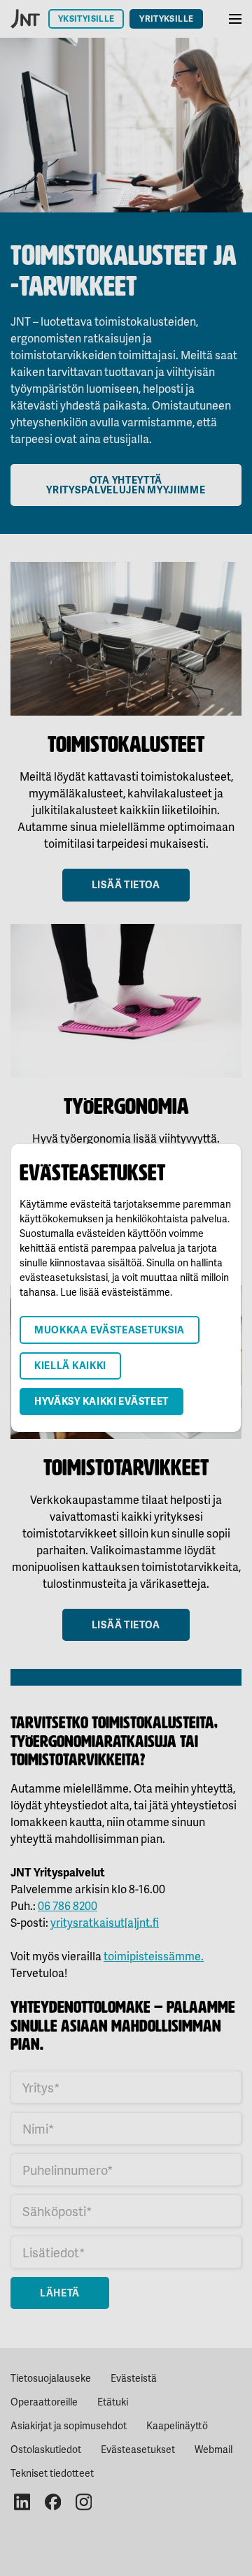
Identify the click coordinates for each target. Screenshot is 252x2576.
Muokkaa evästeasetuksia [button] (110, 1330)
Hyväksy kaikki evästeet (101, 1401)
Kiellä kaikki (70, 1365)
